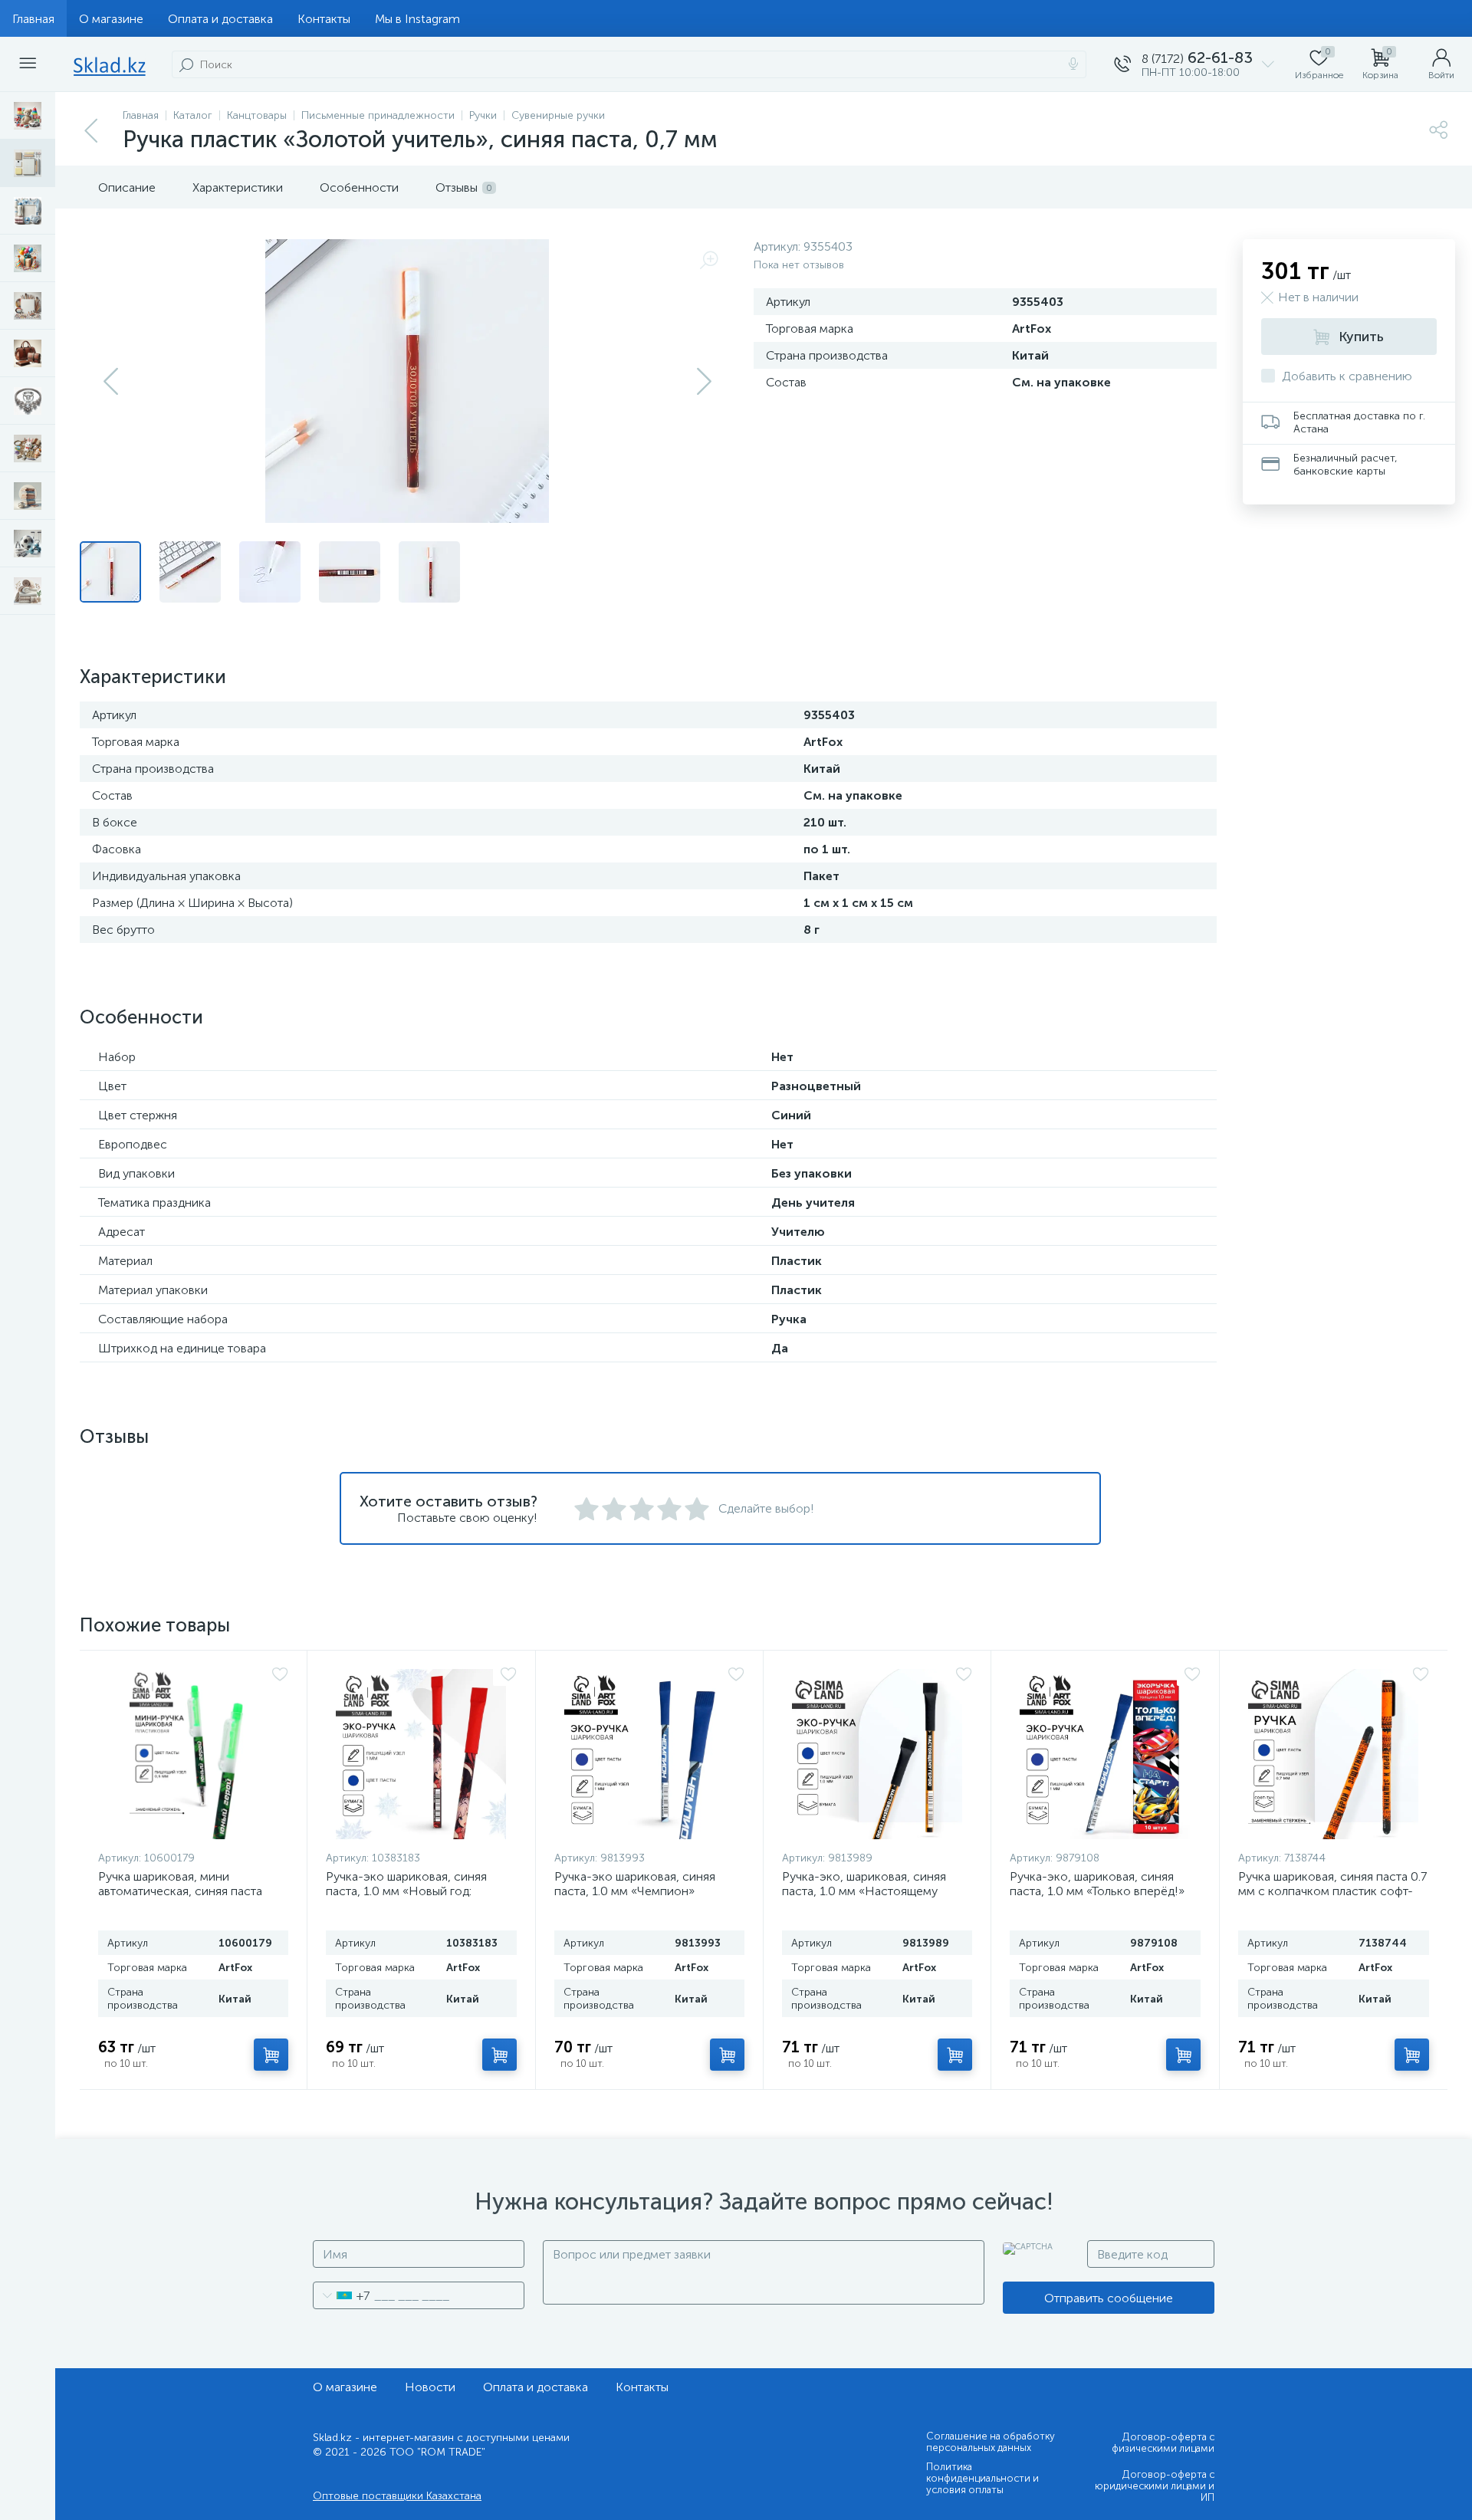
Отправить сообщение (1109, 2298)
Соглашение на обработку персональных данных (991, 2442)
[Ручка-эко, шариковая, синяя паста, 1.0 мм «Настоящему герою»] (877, 1754)
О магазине (111, 19)
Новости (430, 2387)
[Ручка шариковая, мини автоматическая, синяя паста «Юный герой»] (193, 1754)
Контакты (324, 19)
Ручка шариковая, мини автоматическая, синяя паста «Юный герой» (180, 1891)
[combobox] (342, 2295)
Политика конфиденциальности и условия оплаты (982, 2478)
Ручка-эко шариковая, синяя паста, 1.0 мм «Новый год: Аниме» (406, 1891)
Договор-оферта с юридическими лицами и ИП (1155, 2486)
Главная (33, 19)
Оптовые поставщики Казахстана (397, 2496)
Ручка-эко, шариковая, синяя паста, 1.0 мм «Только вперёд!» (1097, 1884)
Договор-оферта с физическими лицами (1163, 2443)
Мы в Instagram (417, 19)
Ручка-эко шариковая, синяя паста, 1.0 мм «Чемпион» (635, 1884)
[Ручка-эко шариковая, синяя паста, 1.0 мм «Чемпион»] (649, 1754)
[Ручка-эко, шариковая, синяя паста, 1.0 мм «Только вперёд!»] (1105, 1754)
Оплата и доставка (220, 19)
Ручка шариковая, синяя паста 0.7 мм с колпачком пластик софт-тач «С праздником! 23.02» (1332, 1891)
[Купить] (271, 2055)
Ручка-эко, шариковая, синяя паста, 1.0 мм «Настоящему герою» (864, 1891)
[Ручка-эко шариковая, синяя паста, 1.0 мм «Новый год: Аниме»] (421, 1754)
